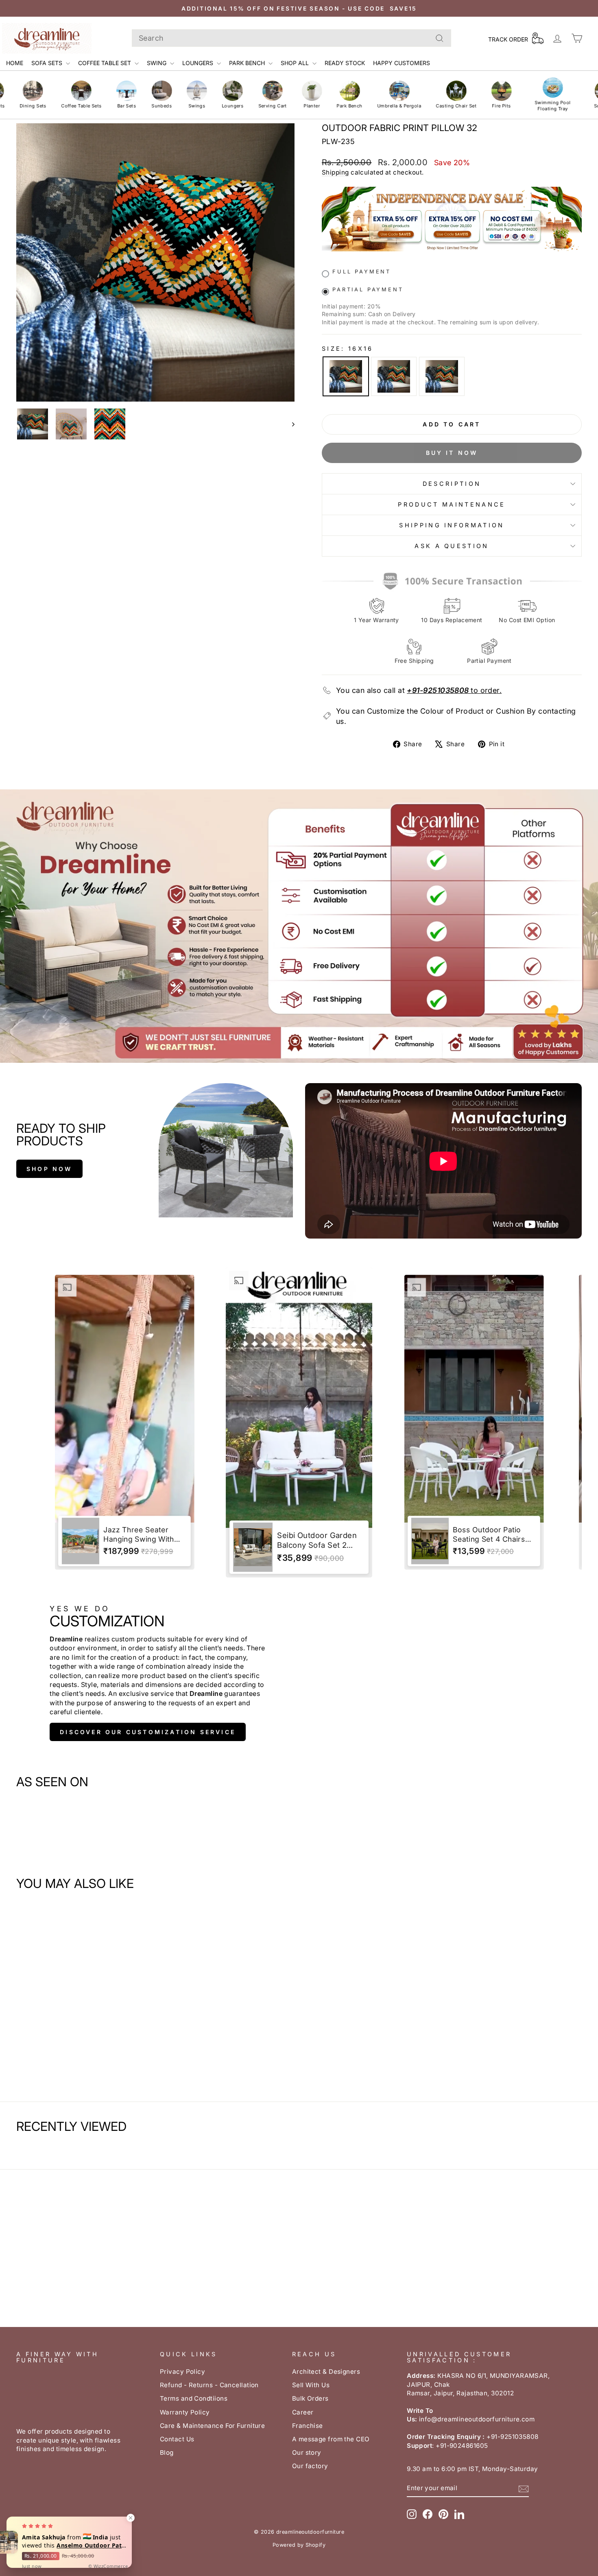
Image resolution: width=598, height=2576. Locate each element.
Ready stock (345, 63)
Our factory (310, 2466)
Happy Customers (402, 63)
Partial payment (368, 289)
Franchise (308, 2426)
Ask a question (452, 546)
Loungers (199, 63)
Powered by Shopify (299, 2545)
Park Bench (248, 63)
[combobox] (291, 38)
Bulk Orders (310, 2398)
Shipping (335, 172)
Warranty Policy (185, 2412)
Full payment (362, 272)
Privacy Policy (182, 2372)
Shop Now (49, 1169)
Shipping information (452, 525)
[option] (125, 1423)
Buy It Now (452, 453)
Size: (348, 348)
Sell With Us (311, 2385)
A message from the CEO (331, 2439)
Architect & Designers (326, 2372)
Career (303, 2412)
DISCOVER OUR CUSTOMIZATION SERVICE (148, 1732)
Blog (167, 2453)
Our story (307, 2453)
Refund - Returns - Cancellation (209, 2385)
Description (452, 484)
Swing (157, 63)
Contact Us (177, 2439)
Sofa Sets (48, 63)
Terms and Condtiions (194, 2398)
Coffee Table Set (105, 63)
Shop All (296, 63)
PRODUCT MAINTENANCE (452, 504)
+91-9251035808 (438, 690)
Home (15, 63)
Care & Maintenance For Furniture (212, 2426)
